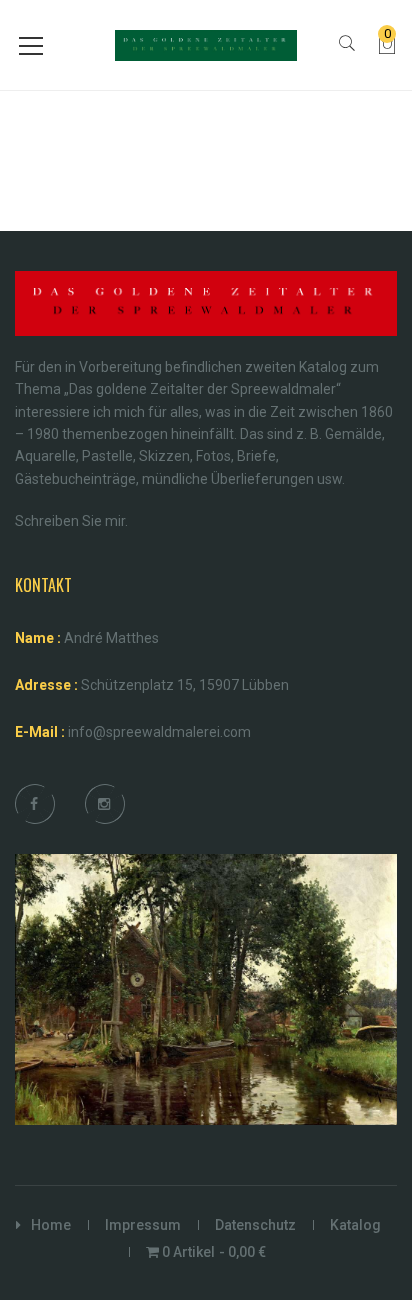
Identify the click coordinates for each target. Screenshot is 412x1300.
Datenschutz (255, 1225)
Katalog (355, 1225)
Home (51, 1225)
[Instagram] (104, 803)
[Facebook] (34, 803)
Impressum (143, 1225)
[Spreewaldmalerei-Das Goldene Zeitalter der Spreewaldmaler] (206, 44)
